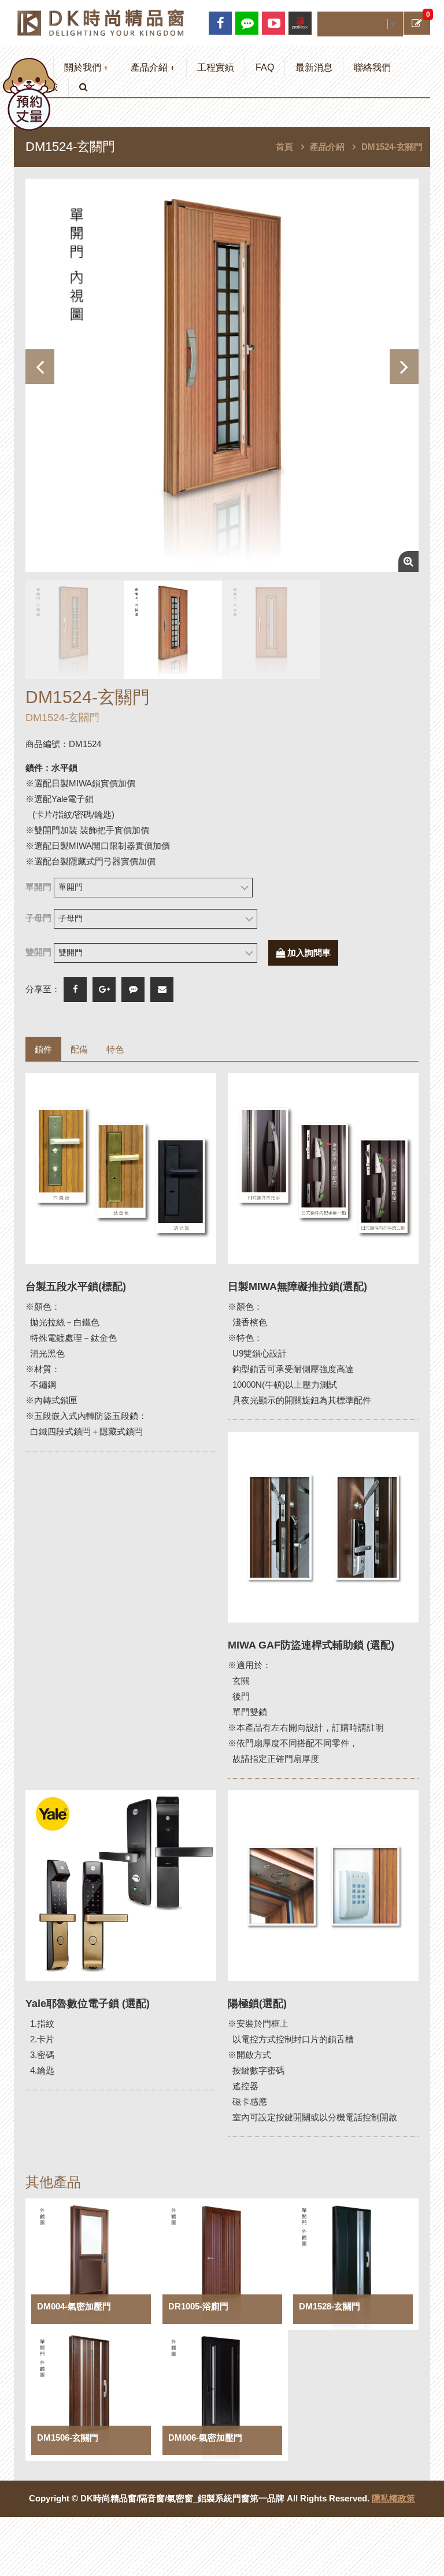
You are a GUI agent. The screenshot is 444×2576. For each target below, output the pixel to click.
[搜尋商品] (84, 87)
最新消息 (314, 67)
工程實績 (216, 67)
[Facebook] (220, 23)
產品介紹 (153, 67)
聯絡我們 (372, 67)
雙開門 (38, 952)
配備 (79, 1049)
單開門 (38, 887)
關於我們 (86, 67)
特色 (115, 1049)
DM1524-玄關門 (392, 147)
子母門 (38, 918)
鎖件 (43, 1049)
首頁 (284, 147)
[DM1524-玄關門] (222, 375)
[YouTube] (273, 23)
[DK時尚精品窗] (101, 22)
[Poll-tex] (300, 23)
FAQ (265, 67)
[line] (247, 23)
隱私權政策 (393, 2498)
